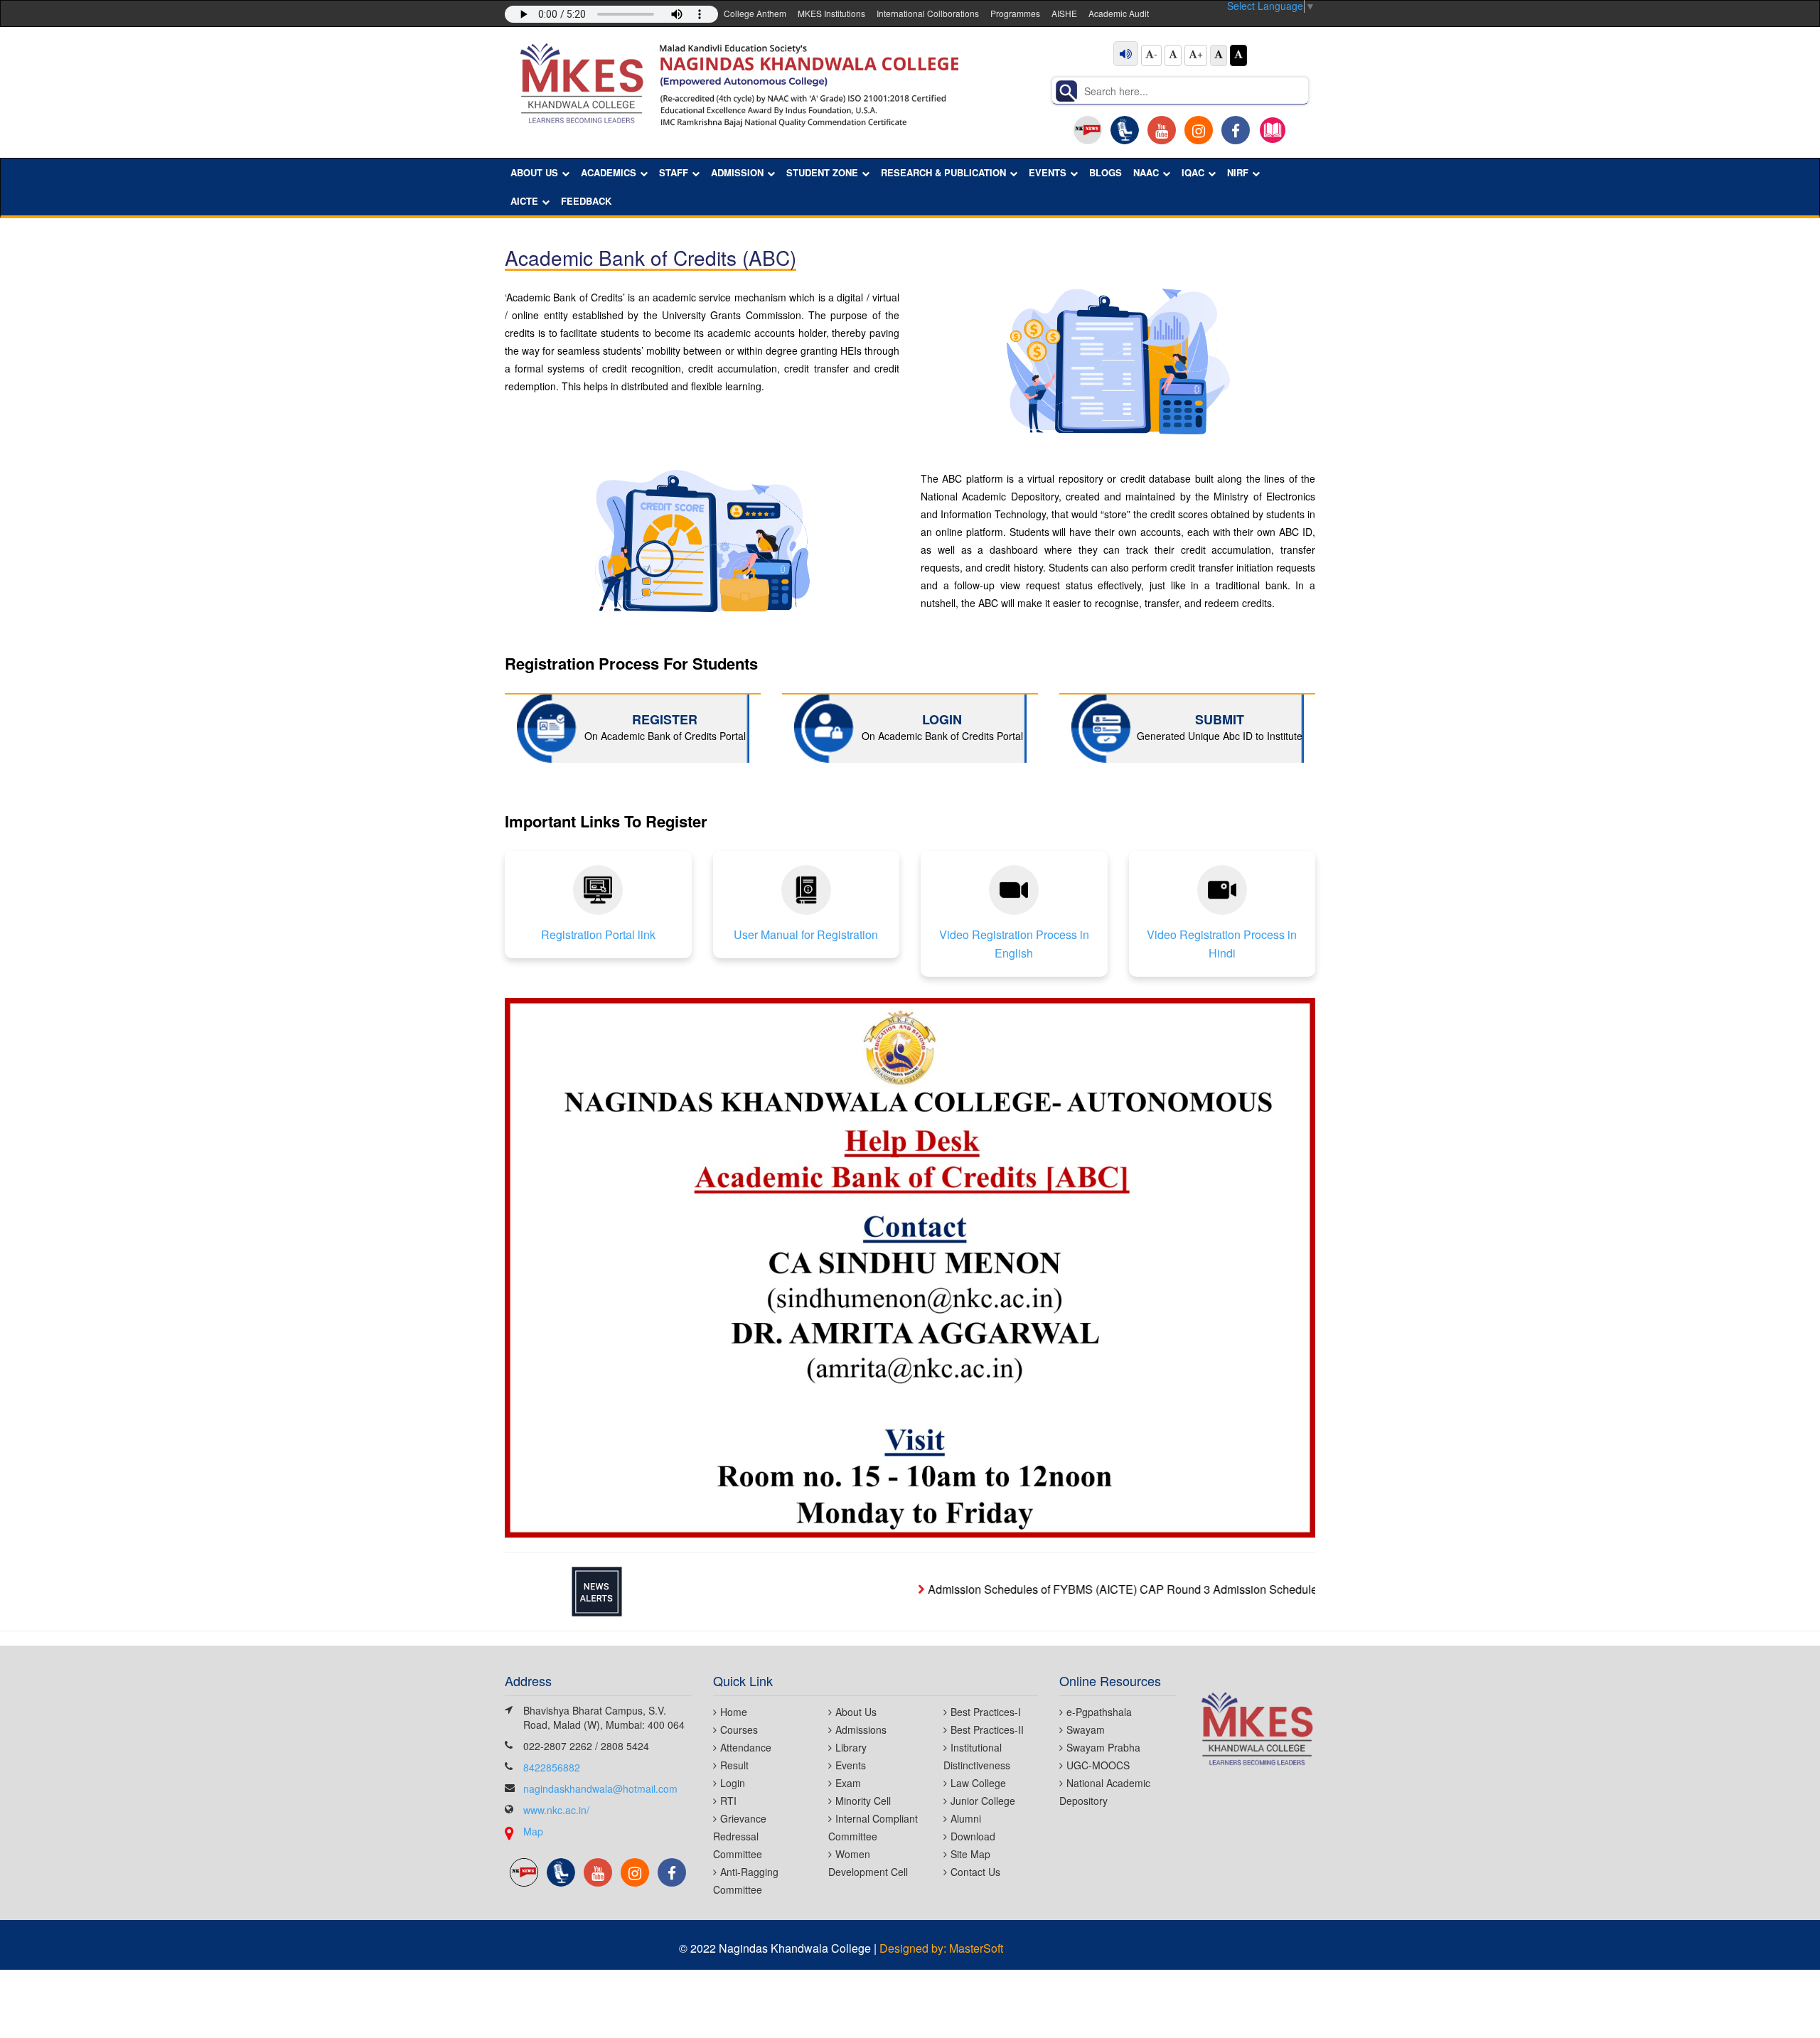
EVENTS (1048, 172)
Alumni (966, 1818)
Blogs (1106, 172)
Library (851, 1747)
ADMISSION (737, 172)
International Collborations (928, 13)
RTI (728, 1801)
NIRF (1238, 172)
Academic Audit (1119, 13)
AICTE (524, 201)
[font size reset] (1173, 55)
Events (851, 1765)
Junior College (983, 1801)
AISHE (1064, 13)
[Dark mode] (1238, 55)
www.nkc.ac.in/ (556, 1810)
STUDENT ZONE (822, 172)
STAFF (674, 172)
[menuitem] (540, 173)
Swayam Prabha (1103, 1747)
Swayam (1086, 1729)
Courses (739, 1729)
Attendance (746, 1747)
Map (533, 1831)
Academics (609, 172)
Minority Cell (863, 1801)
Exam (848, 1783)
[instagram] (1199, 130)
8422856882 (552, 1767)
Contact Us (975, 1872)
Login (733, 1783)
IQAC (1193, 172)
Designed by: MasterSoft (941, 1948)
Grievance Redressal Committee (740, 1836)
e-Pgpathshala (1099, 1712)
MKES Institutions (831, 13)
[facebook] (1236, 130)
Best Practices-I (986, 1712)
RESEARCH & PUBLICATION (943, 172)
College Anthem (755, 13)
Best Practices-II (987, 1729)
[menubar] (905, 187)
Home (734, 1712)
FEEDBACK (586, 201)
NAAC (1146, 172)
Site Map (970, 1854)
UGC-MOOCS (1098, 1765)
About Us (856, 1712)
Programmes (1015, 13)
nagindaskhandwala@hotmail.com (600, 1788)
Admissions (861, 1729)
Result (734, 1765)
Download (973, 1836)
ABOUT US (534, 172)
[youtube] (1162, 130)
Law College (978, 1783)
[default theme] (1219, 55)
